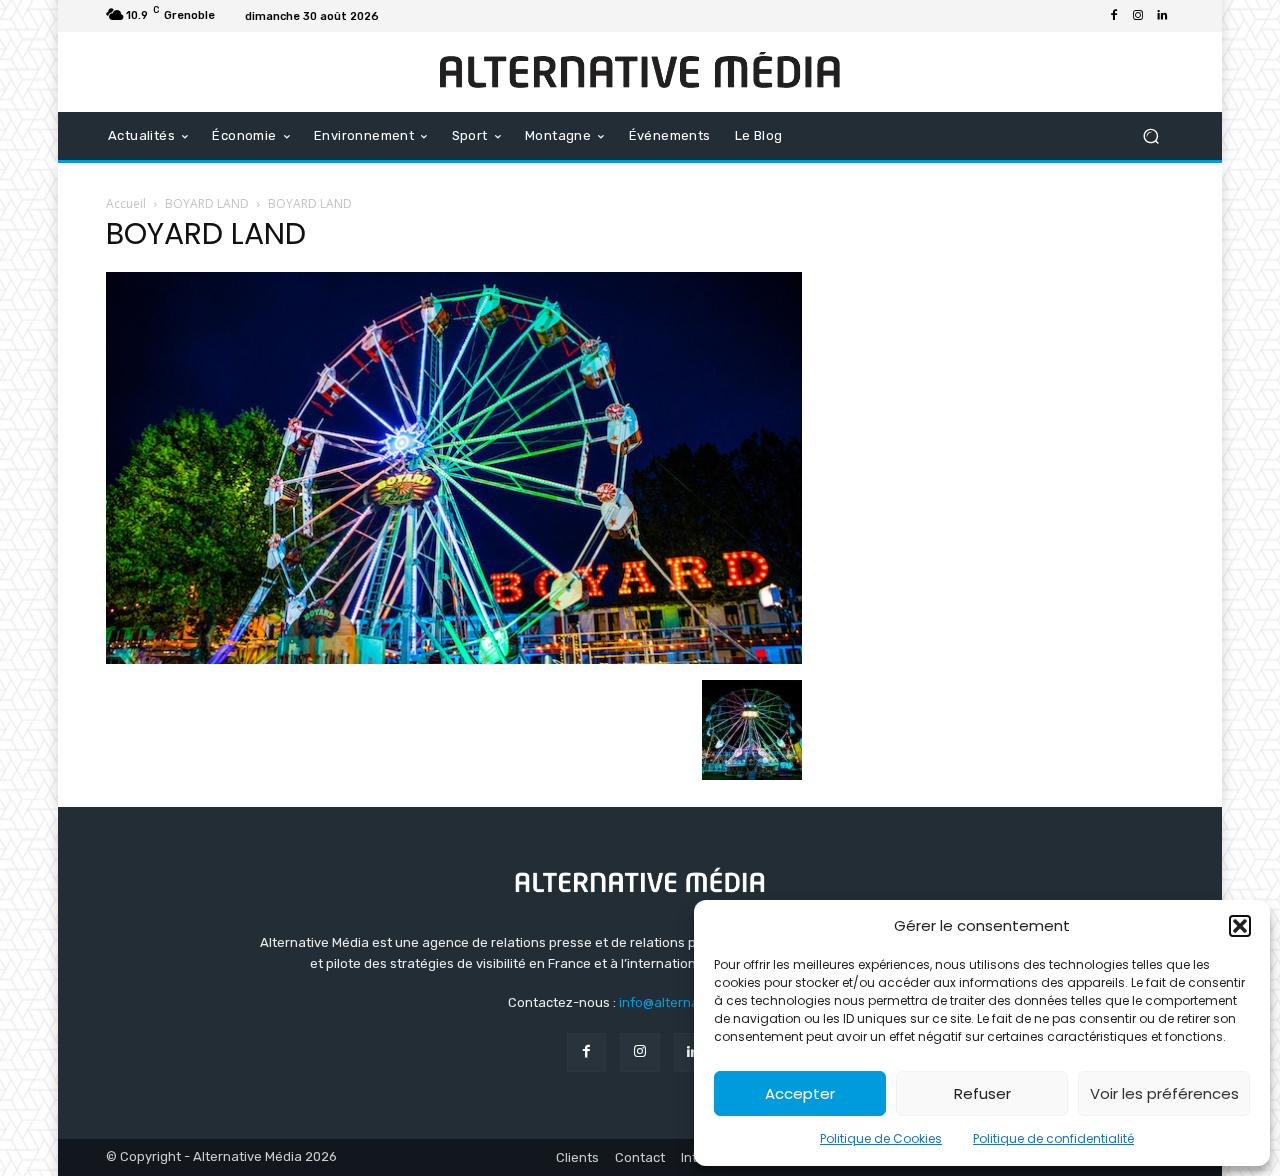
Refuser (982, 1093)
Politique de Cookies (881, 1138)
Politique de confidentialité (1053, 1138)
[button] (1240, 926)
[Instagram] (1138, 16)
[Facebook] (1114, 16)
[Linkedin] (1162, 16)
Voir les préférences (1164, 1093)
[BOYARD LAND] (454, 659)
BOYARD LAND (207, 203)
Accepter (800, 1093)
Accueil (126, 203)
